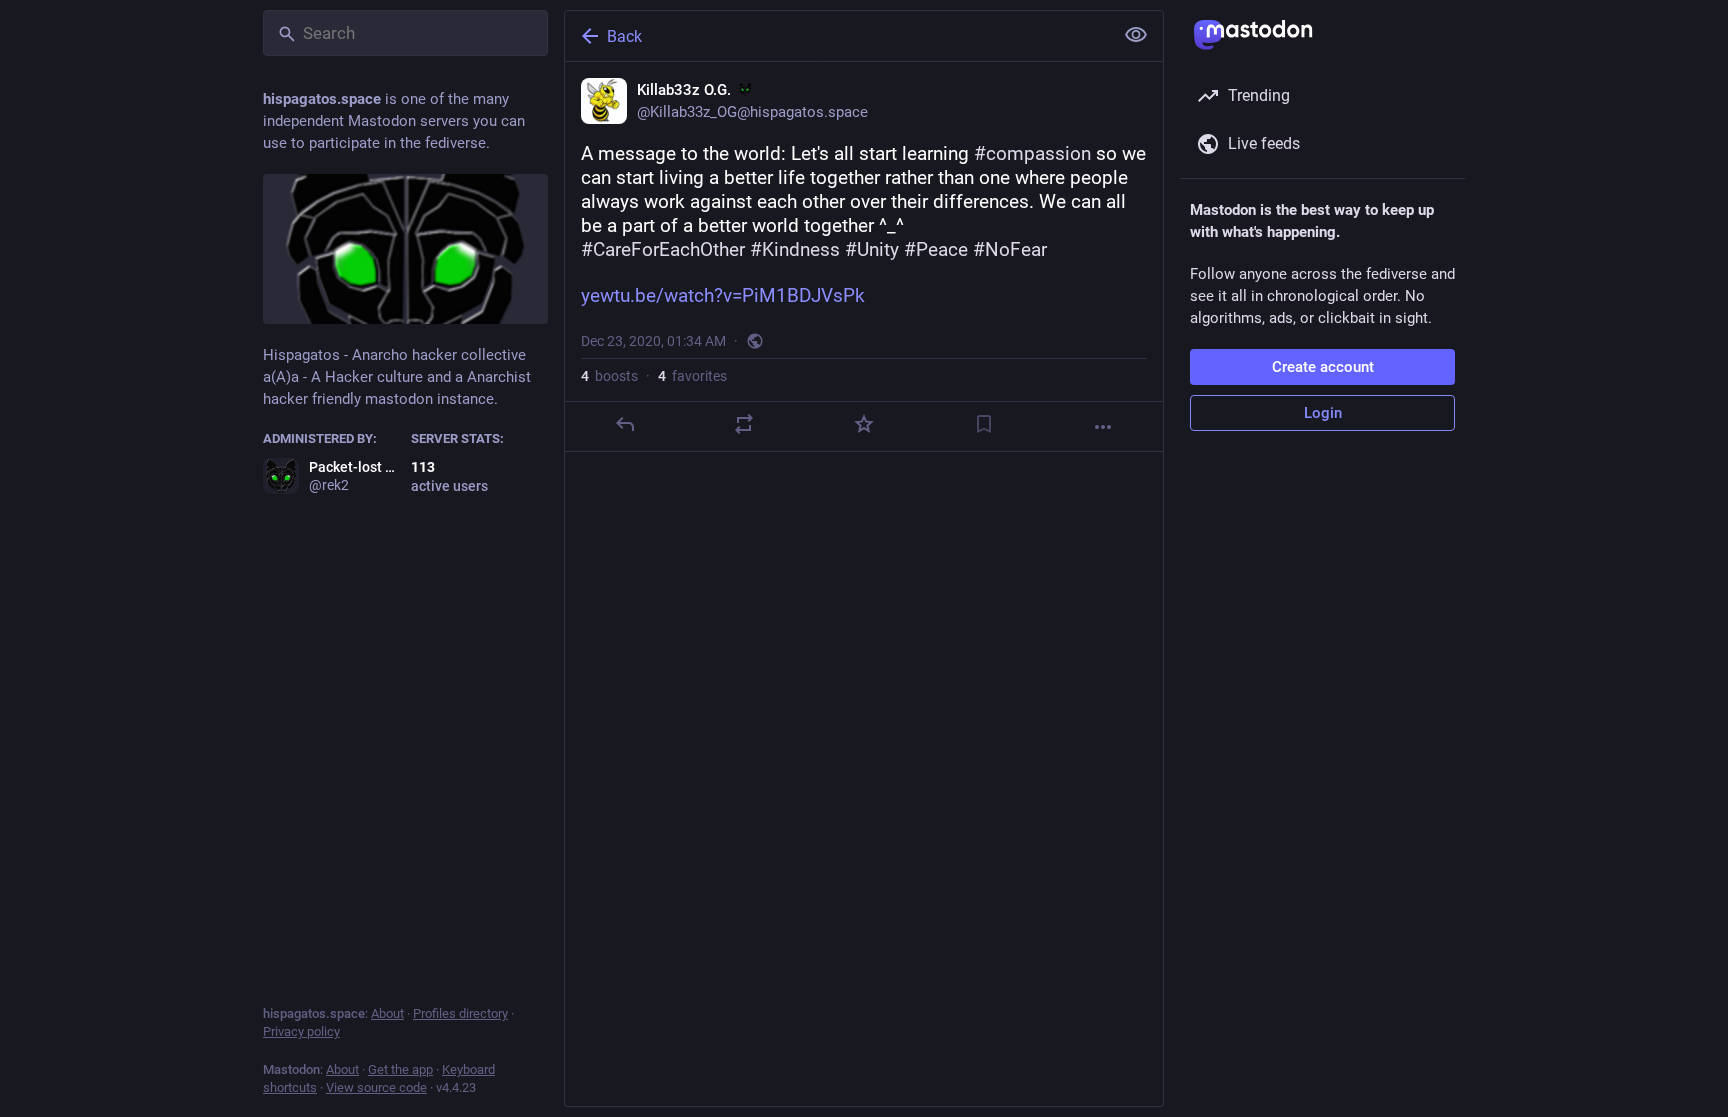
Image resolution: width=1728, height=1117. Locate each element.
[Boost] (744, 424)
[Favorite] (864, 424)
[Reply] (625, 424)
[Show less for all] (1136, 35)
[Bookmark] (984, 424)
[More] (1103, 427)
